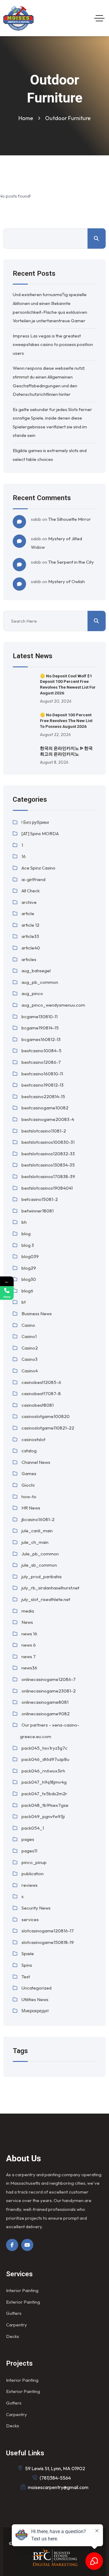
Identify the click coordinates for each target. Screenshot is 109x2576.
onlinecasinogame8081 (45, 1702)
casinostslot (33, 1439)
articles (29, 959)
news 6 (29, 1645)
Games (29, 1473)
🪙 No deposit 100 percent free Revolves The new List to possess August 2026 (66, 721)
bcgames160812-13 (41, 1039)
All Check (31, 891)
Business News (37, 1314)
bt (24, 1302)
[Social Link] (12, 2245)
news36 (29, 1668)
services (30, 1919)
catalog (29, 1451)
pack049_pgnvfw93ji (43, 1816)
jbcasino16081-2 (38, 1519)
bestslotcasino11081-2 (44, 1131)
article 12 (30, 925)
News (27, 1622)
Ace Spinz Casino (38, 868)
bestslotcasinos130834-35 (48, 1165)
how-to (29, 1497)
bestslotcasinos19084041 (47, 1188)
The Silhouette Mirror (69, 519)
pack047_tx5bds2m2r (44, 1794)
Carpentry (17, 2325)
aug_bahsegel (36, 971)
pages (28, 1839)
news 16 (29, 1634)
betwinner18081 (38, 1211)
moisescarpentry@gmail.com (58, 2487)
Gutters (14, 2313)
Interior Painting (22, 2290)
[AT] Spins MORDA (40, 833)
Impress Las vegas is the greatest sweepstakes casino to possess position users (53, 344)
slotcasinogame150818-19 (48, 1942)
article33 (30, 936)
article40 (31, 948)
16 (24, 856)
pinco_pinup (34, 1862)
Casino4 (30, 1371)
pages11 (29, 1851)
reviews (30, 1885)
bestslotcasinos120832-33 (48, 1154)
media (28, 1611)
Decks (13, 2336)
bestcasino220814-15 (43, 1096)
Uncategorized (36, 1988)
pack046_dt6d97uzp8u (45, 1759)
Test (26, 1977)
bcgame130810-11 (40, 1017)
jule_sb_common (39, 1565)
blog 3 (28, 1245)
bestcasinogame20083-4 (48, 1119)
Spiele (28, 1954)
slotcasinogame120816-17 (48, 1931)
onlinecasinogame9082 (46, 1714)
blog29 (29, 1268)
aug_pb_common (40, 982)
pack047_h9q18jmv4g (44, 1782)
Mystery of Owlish (66, 581)
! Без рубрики (35, 822)
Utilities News (35, 1999)
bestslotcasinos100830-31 (48, 1142)
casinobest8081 (38, 1405)
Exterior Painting (23, 2302)
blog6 (27, 1291)
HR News (31, 1508)
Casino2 (30, 1348)
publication (33, 1874)
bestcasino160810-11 (42, 1074)
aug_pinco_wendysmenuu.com (53, 1005)
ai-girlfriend (33, 879)
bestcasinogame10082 (45, 1108)
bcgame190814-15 (40, 1028)
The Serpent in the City (71, 562)
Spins (27, 1965)
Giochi (28, 1485)
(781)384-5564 (55, 2478)
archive (29, 902)
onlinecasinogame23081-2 (49, 1691)
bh (24, 1222)
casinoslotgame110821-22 (48, 1428)
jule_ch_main (35, 1542)
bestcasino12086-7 (41, 1062)
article (28, 913)
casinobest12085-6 (41, 1382)
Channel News (36, 1462)
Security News (36, 1908)
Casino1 (29, 1336)
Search (97, 239)
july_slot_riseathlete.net (46, 1599)
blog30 (29, 1279)
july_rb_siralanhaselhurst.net (50, 1588)
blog (26, 1234)
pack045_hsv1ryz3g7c (45, 1748)
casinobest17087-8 (41, 1393)
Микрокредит (35, 2011)
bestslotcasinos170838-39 (48, 1176)
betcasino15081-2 (40, 1199)
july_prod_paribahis (42, 1577)
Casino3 (30, 1359)
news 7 (29, 1656)
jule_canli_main (37, 1531)
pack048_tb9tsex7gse (45, 1805)
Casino (28, 1325)
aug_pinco (32, 993)
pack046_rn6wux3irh (43, 1771)
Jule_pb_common (40, 1554)
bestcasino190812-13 (43, 1085)
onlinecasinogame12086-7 (49, 1679)
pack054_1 (33, 1828)
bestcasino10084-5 (41, 1051)
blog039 (30, 1256)
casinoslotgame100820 (46, 1416)
